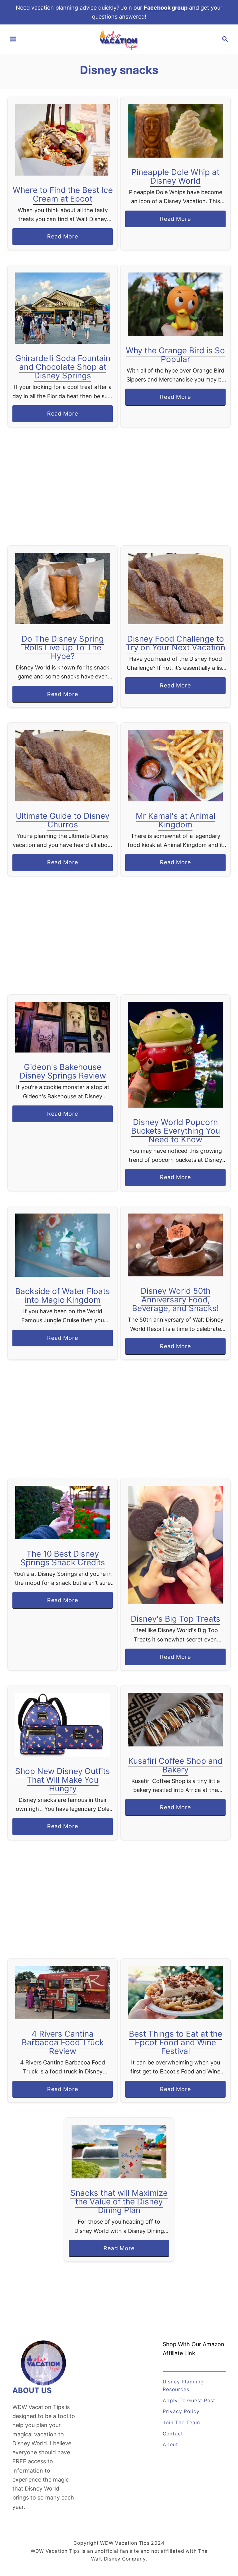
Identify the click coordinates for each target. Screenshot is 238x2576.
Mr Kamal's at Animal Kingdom (176, 820)
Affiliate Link (179, 2353)
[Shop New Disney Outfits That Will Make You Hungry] (63, 1725)
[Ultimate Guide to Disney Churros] (63, 766)
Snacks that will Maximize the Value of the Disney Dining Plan (119, 2201)
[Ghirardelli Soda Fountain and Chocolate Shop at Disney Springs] (63, 308)
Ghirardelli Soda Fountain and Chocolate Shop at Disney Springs (63, 367)
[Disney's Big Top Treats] (176, 1545)
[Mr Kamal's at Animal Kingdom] (176, 766)
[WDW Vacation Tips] (119, 39)
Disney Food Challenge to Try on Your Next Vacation (176, 643)
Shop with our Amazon (194, 2344)
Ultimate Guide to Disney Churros (63, 820)
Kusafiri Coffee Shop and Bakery (175, 1765)
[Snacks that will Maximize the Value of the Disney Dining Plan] (119, 2152)
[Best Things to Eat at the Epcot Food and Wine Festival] (176, 1993)
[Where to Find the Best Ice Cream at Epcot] (63, 140)
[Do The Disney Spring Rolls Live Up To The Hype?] (63, 589)
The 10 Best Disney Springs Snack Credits (63, 1558)
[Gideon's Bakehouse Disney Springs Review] (63, 1027)
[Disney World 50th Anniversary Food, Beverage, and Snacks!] (176, 1245)
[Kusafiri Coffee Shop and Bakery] (176, 1720)
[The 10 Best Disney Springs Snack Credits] (63, 1512)
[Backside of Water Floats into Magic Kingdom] (63, 1245)
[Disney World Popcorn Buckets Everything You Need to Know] (176, 1055)
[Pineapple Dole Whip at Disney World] (176, 131)
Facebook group (166, 8)
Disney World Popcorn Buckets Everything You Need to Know (176, 1131)
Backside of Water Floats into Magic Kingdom (63, 1295)
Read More (65, 239)
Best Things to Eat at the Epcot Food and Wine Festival (176, 2042)
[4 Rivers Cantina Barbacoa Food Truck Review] (63, 1993)
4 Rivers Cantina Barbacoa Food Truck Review (63, 2042)
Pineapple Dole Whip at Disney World (175, 176)
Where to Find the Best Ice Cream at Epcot (63, 194)
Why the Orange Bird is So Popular (175, 355)
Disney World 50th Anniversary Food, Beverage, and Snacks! (175, 1299)
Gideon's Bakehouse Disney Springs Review (63, 1071)
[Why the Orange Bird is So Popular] (176, 304)
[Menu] (13, 39)
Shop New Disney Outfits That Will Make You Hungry (63, 1780)
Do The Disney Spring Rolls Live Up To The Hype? (63, 647)
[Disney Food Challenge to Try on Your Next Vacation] (176, 589)
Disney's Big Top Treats (176, 1619)
